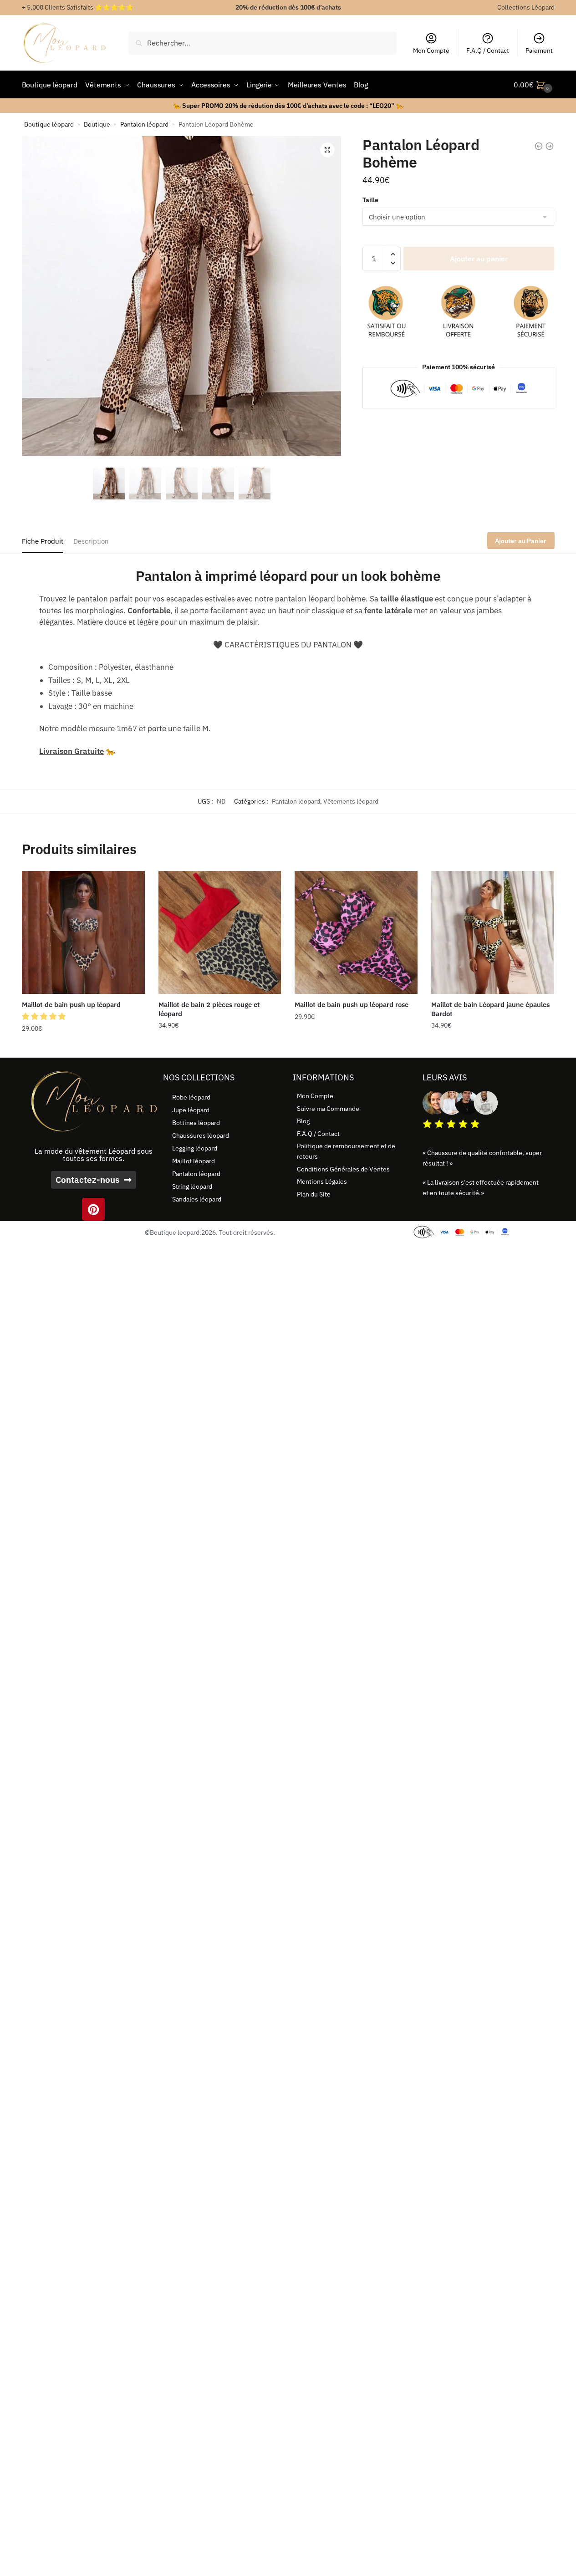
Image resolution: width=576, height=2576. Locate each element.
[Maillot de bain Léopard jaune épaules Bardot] (493, 932)
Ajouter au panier (479, 259)
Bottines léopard (196, 1123)
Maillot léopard (194, 1161)
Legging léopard (195, 1148)
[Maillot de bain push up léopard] (83, 932)
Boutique (97, 124)
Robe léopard (191, 1097)
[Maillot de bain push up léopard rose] (356, 932)
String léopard (192, 1186)
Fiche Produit (43, 541)
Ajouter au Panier (521, 541)
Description (91, 541)
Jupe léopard (191, 1110)
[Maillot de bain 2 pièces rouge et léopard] (220, 932)
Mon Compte (431, 51)
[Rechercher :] (263, 43)
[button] (327, 150)
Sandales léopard (197, 1199)
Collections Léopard (526, 7)
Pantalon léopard (144, 124)
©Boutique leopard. (173, 1232)
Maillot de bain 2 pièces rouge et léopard (209, 1009)
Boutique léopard (49, 124)
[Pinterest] (93, 1209)
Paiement (539, 51)
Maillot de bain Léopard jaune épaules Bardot (490, 1009)
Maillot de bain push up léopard (71, 1005)
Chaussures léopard (201, 1135)
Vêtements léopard (351, 801)
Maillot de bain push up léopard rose (352, 1005)
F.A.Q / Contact (488, 51)
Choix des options (83, 1047)
